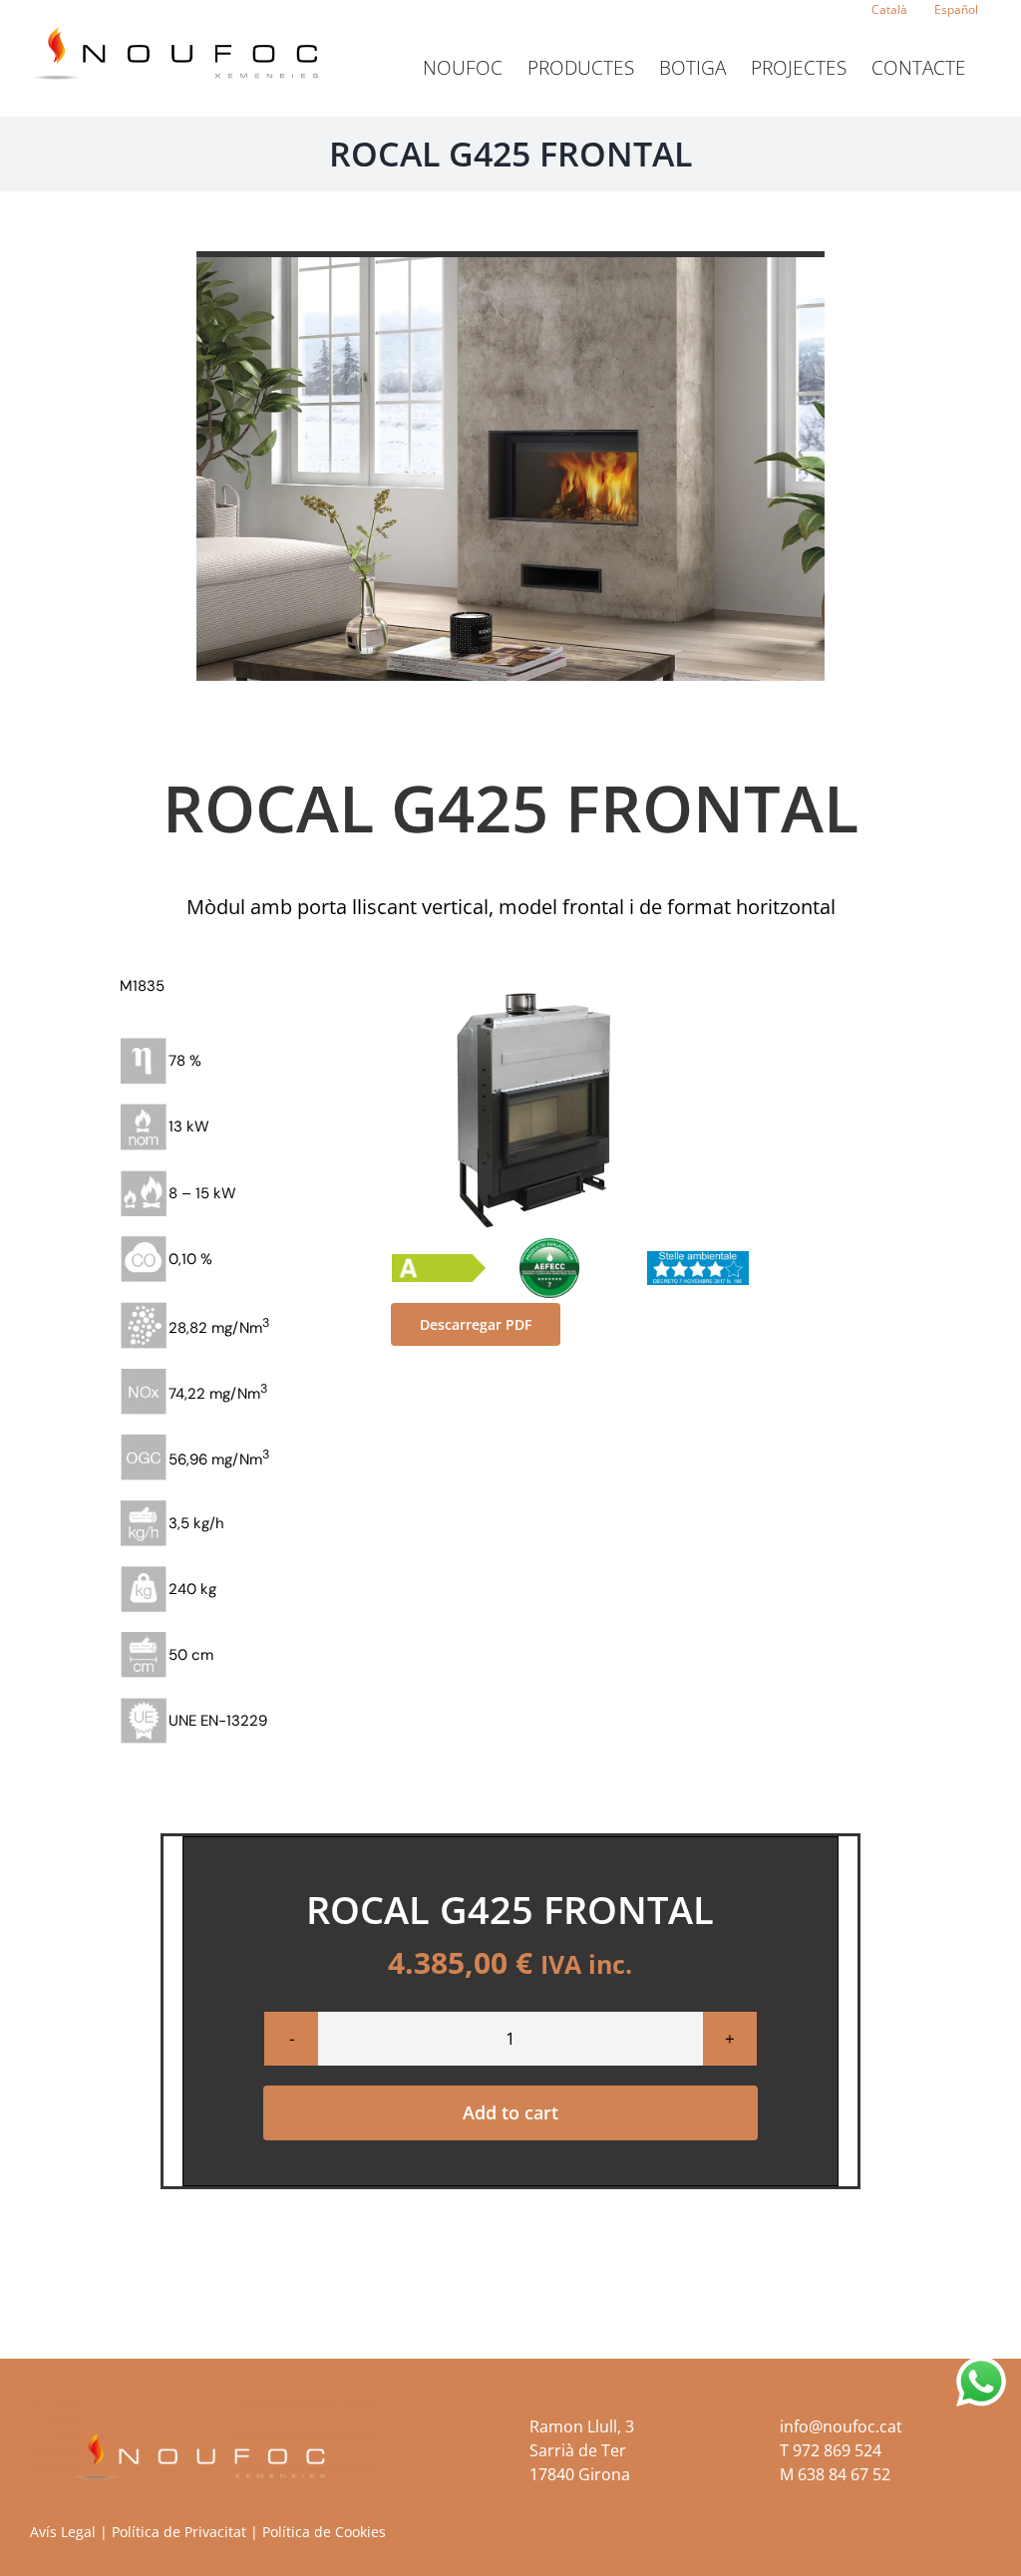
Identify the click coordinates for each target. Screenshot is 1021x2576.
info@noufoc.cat (841, 2426)
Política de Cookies (324, 2532)
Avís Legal (63, 2532)
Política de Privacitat (179, 2532)
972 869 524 (837, 2450)
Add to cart (510, 2112)
